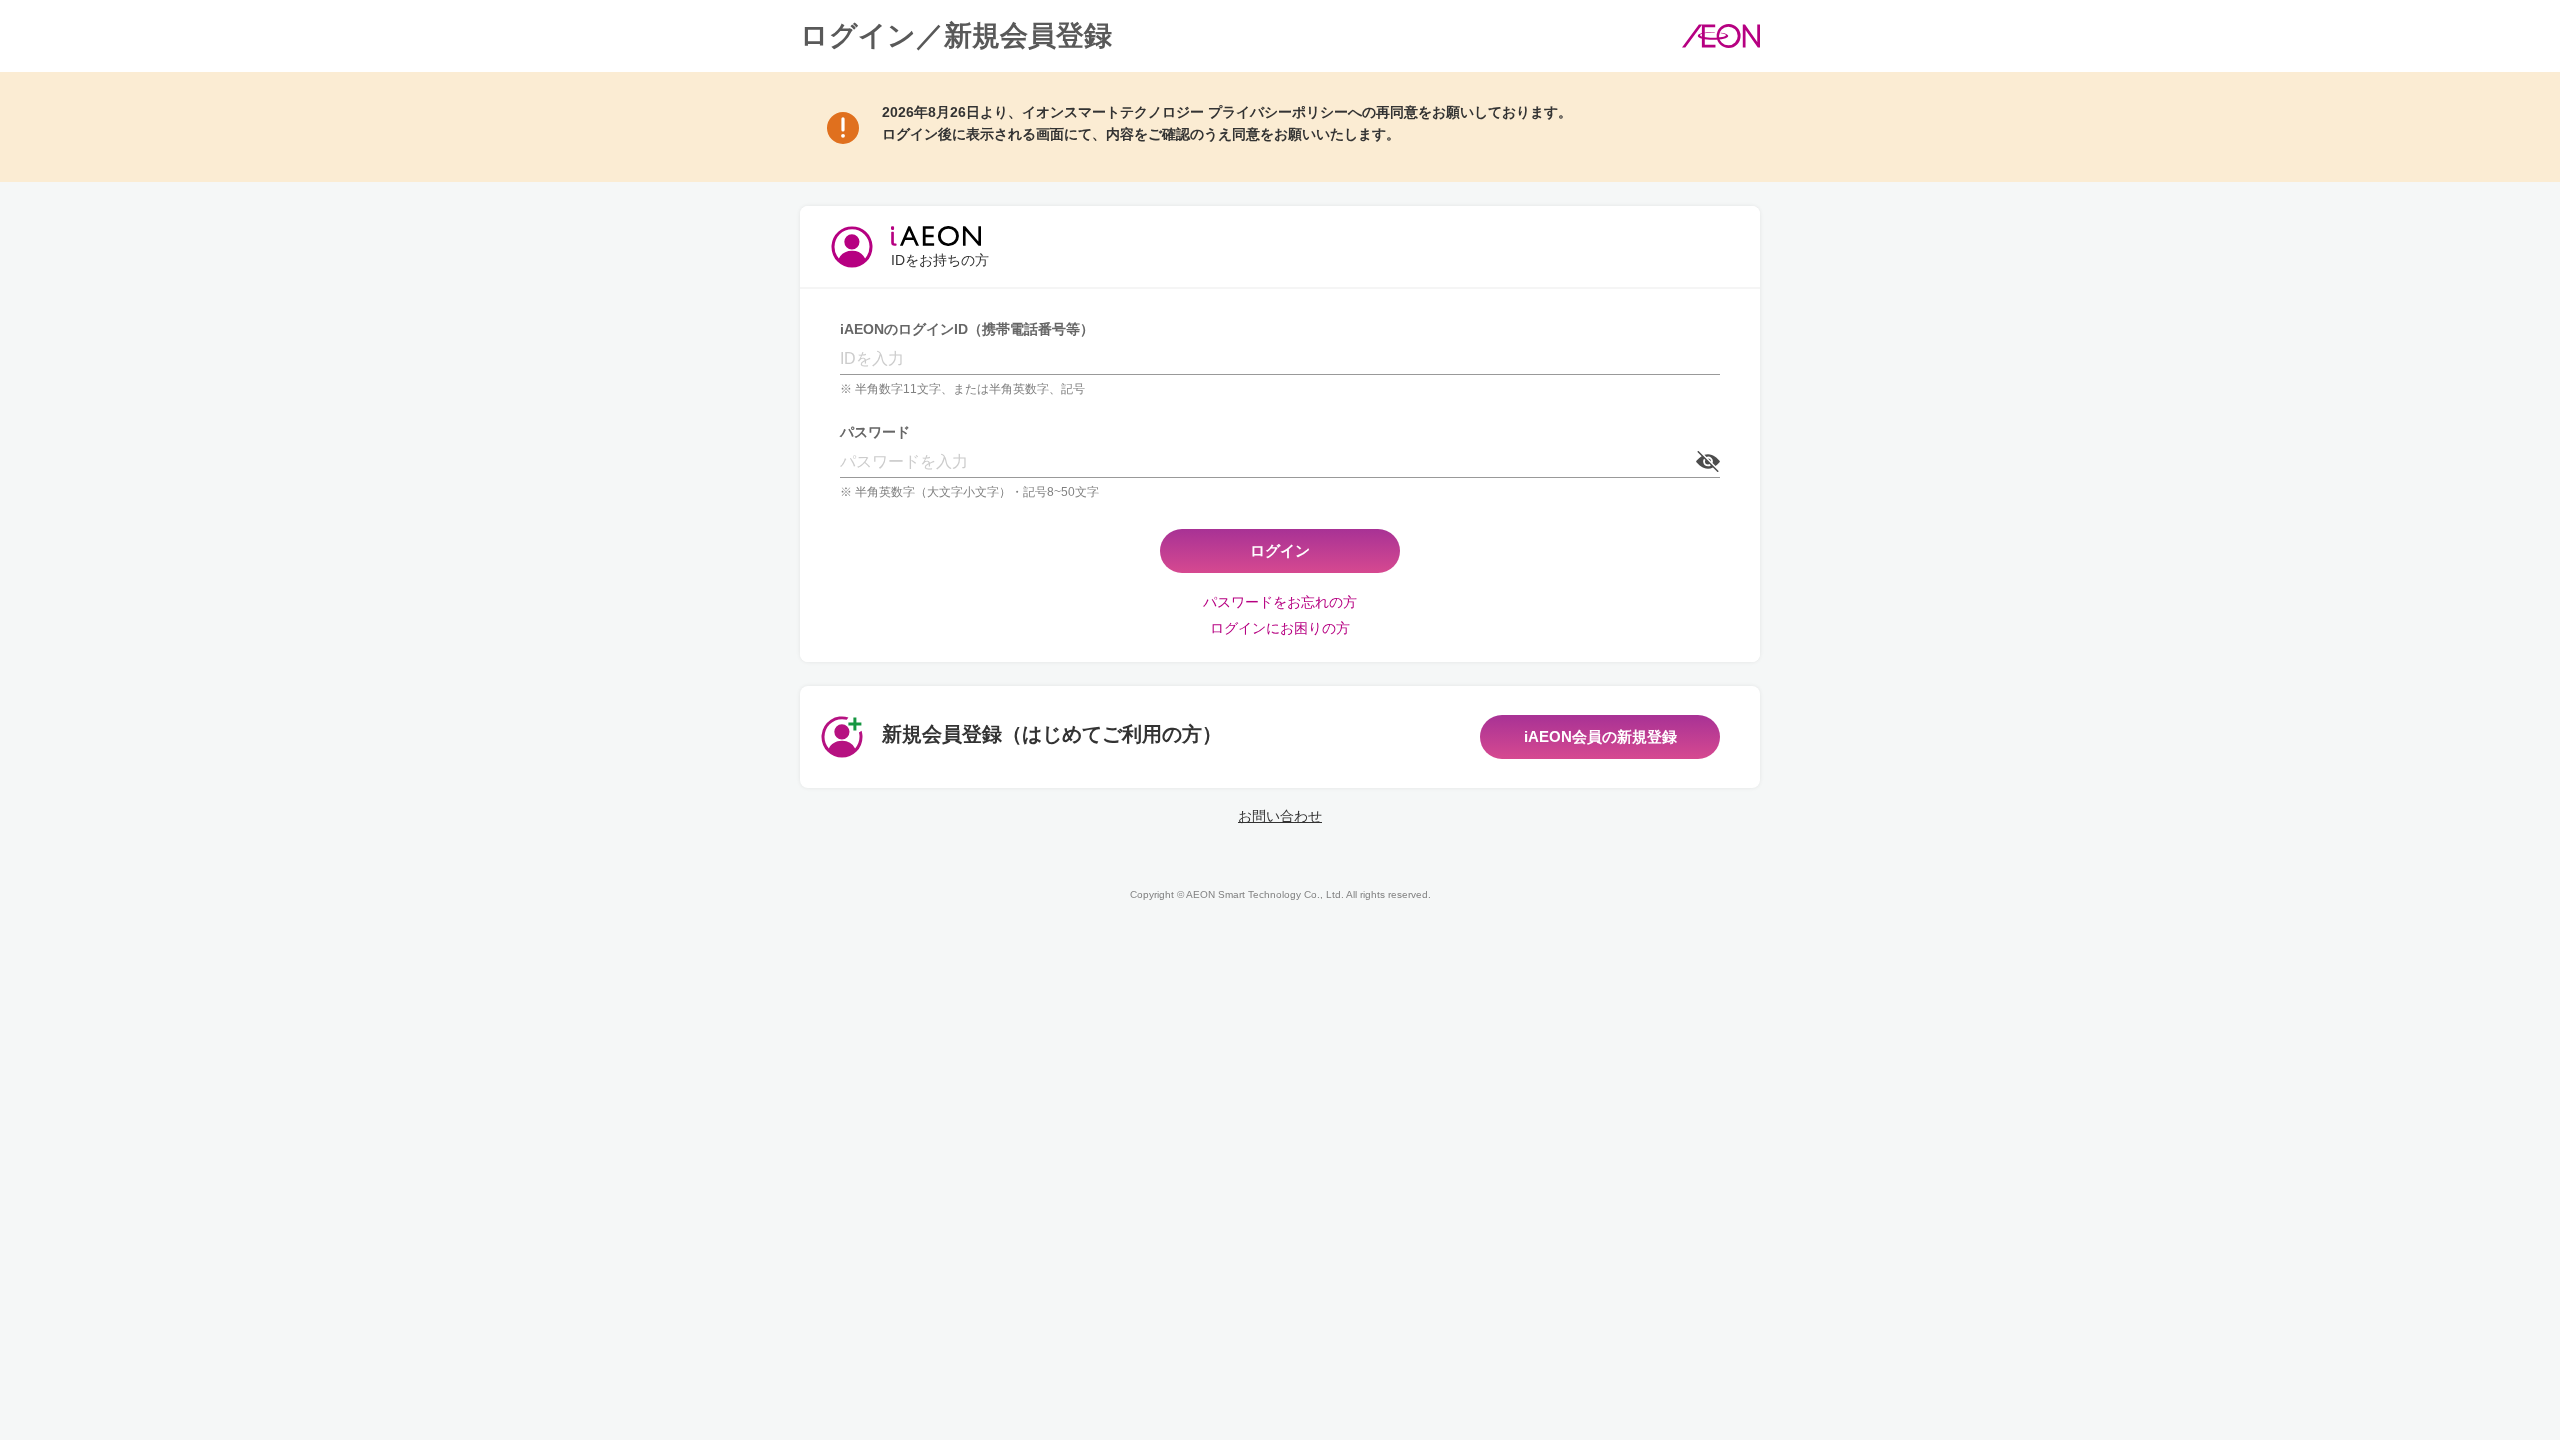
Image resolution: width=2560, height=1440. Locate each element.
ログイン (1280, 550)
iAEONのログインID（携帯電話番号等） (967, 329)
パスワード (875, 432)
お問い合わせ (1280, 816)
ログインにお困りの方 (1280, 628)
